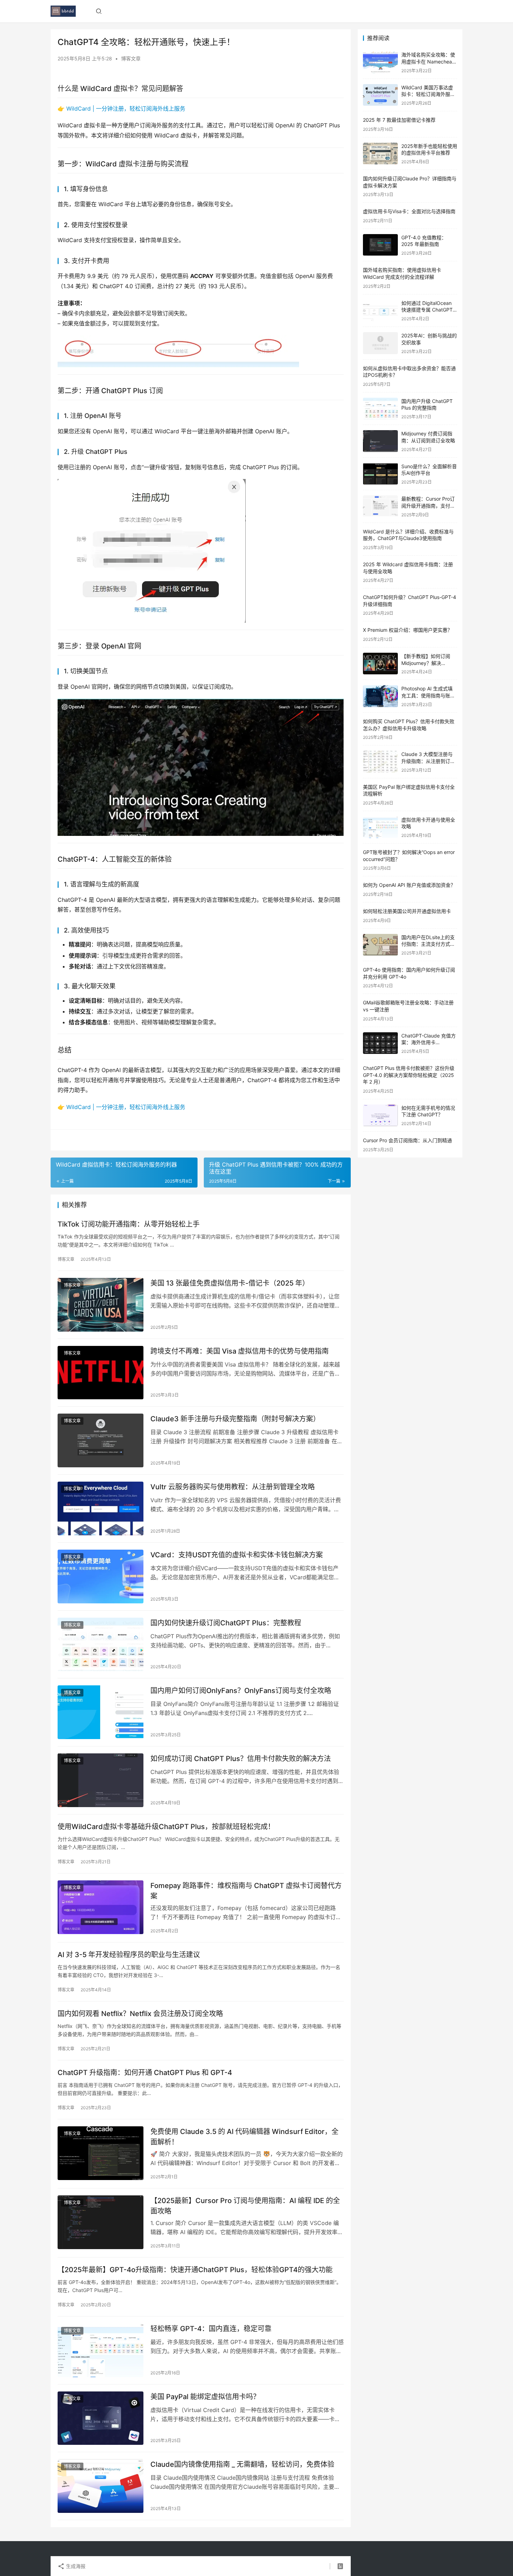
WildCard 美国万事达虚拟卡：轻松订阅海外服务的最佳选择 (428, 94)
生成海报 (75, 2566)
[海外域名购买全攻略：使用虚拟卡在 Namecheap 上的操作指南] (380, 62)
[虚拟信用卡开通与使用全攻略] (380, 827)
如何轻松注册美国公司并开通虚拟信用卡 (407, 911)
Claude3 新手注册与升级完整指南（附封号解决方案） (235, 1419)
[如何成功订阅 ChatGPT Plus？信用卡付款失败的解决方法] (101, 1780)
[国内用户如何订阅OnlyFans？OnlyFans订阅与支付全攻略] (101, 1712)
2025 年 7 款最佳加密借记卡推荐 (399, 120)
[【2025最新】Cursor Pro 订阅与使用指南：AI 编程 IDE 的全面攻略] (101, 2222)
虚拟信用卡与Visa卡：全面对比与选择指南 (409, 211)
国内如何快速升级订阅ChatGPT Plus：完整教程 (226, 1623)
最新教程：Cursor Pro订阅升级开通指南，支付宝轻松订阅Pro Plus (428, 506)
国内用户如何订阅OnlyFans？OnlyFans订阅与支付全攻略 (241, 1691)
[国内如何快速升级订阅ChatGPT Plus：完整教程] (101, 1645)
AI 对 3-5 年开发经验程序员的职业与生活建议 (129, 1955)
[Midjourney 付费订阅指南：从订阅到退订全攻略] (380, 441)
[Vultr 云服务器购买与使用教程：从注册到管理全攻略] (101, 1508)
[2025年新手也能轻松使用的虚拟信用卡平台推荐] (380, 154)
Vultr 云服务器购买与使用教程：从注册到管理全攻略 (233, 1487)
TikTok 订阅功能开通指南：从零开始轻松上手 (129, 1224)
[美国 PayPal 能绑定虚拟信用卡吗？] (101, 2418)
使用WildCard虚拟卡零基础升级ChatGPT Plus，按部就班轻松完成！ (166, 1827)
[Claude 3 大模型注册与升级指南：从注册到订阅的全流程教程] (380, 762)
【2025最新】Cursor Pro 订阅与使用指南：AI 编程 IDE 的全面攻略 (245, 2206)
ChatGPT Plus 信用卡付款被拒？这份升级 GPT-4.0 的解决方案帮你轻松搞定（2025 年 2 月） (409, 1075)
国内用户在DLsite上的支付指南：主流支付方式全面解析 (428, 944)
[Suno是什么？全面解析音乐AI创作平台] (380, 474)
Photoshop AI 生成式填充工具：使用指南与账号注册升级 (428, 695)
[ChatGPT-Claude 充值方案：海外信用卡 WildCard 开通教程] (380, 1043)
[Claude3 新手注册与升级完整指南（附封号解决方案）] (101, 1440)
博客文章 (131, 58)
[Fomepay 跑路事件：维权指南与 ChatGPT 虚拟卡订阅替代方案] (101, 1907)
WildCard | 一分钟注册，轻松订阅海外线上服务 (126, 108)
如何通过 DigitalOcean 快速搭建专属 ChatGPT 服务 (427, 310)
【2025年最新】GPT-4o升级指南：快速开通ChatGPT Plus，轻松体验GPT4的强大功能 (195, 2270)
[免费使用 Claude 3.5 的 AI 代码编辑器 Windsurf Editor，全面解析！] (101, 2153)
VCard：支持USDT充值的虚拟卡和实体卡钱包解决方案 (237, 1555)
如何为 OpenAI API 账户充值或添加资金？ (409, 885)
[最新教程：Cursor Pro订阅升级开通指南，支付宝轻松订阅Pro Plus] (380, 506)
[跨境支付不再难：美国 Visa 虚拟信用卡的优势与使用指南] (101, 1373)
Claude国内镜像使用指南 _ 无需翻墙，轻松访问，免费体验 (242, 2464)
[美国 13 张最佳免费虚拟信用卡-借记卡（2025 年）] (101, 1305)
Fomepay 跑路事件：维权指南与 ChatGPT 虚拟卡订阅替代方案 (246, 1891)
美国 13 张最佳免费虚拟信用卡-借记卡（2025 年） (230, 1283)
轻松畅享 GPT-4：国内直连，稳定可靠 (211, 2329)
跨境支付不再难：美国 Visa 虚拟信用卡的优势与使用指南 (240, 1351)
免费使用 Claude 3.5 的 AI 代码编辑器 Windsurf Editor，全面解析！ (244, 2137)
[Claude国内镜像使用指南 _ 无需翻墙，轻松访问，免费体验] (101, 2486)
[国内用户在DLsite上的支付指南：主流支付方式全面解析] (380, 945)
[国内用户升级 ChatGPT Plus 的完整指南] (380, 409)
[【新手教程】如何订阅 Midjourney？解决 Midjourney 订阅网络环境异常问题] (380, 664)
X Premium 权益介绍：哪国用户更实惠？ (408, 630)
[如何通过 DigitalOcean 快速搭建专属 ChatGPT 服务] (380, 311)
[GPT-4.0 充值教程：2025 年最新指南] (380, 245)
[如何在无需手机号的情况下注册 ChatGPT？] (380, 1115)
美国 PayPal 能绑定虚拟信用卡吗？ (205, 2397)
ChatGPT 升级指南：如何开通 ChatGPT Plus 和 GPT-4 (145, 2073)
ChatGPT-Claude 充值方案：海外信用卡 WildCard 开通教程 (429, 1042)
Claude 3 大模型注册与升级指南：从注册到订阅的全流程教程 (428, 761)
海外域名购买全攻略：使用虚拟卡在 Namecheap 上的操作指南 (428, 61)
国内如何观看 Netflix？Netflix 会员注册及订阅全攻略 (140, 2014)
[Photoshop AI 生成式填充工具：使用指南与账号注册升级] (380, 696)
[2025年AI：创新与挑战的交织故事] (380, 343)
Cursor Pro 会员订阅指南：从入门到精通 (407, 1140)
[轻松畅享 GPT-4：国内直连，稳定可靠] (101, 2350)
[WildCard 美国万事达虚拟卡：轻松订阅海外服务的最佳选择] (380, 95)
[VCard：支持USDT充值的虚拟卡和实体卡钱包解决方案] (101, 1577)
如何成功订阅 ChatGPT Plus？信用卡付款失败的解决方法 (241, 1759)
